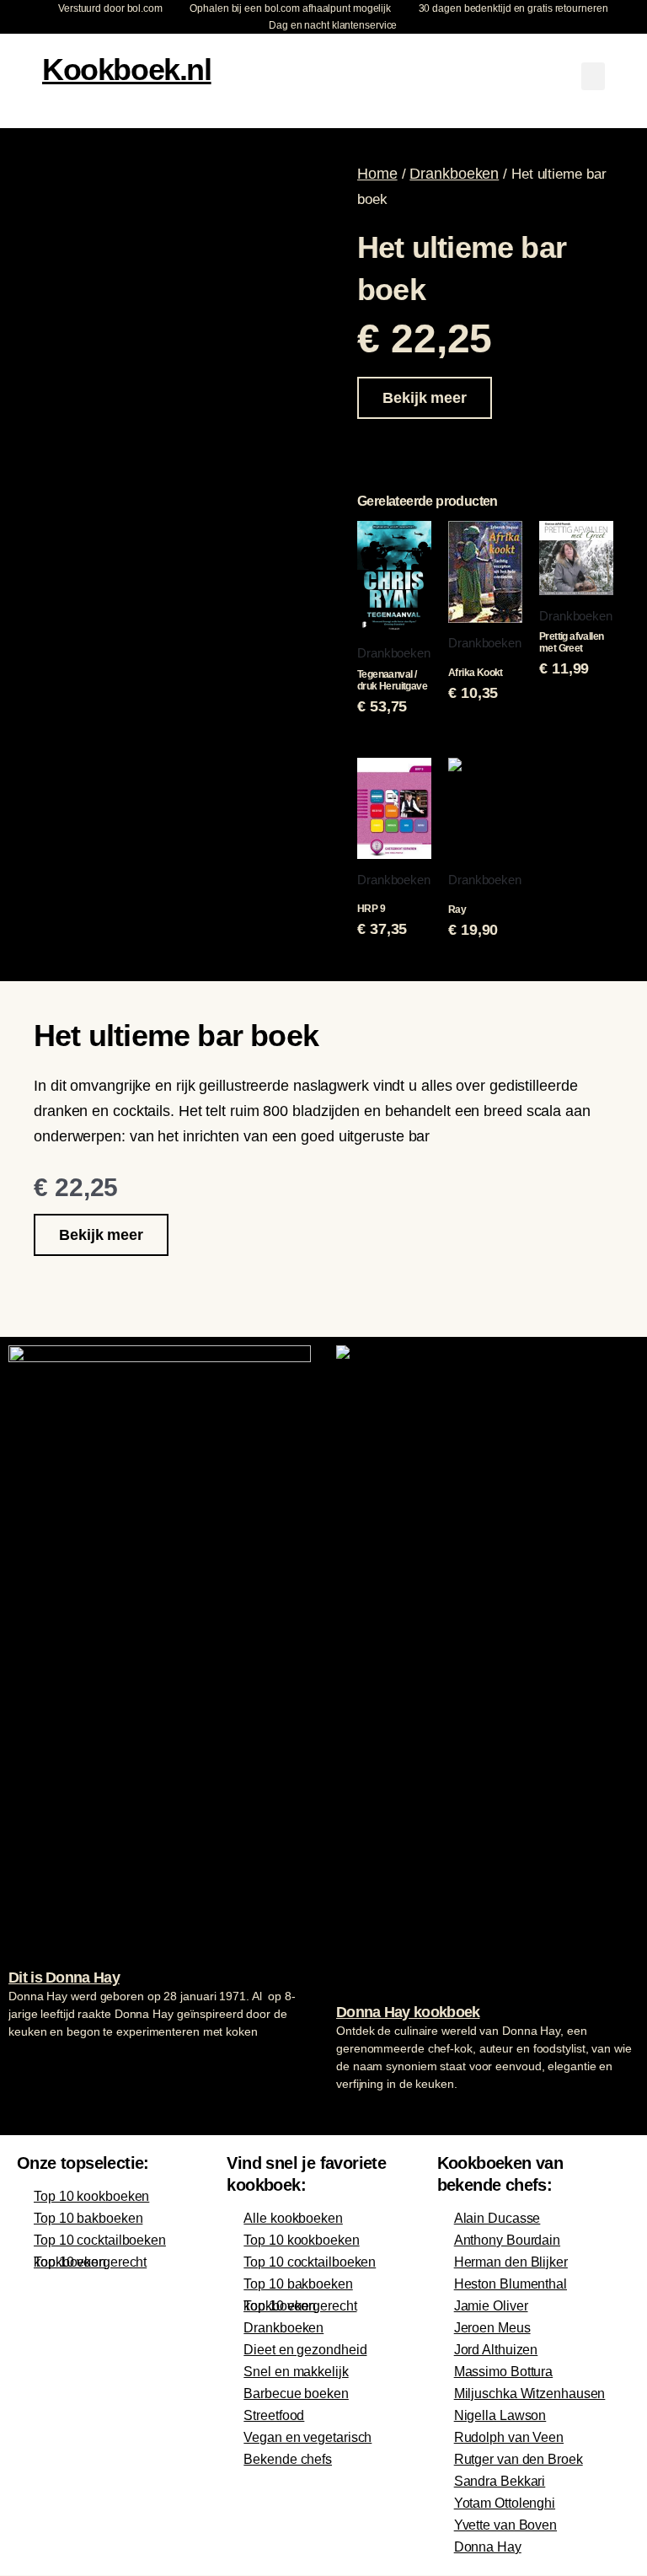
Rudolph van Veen (509, 2437)
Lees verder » (41, 2063)
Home (377, 174)
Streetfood (274, 2415)
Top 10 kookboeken (91, 2196)
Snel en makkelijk (296, 2372)
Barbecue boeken (296, 2394)
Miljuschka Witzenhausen (530, 2394)
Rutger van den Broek (519, 2459)
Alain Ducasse (497, 2218)
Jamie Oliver (491, 2306)
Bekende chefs (288, 2459)
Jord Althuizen (496, 2350)
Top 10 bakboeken (88, 2218)
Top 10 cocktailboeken (100, 2240)
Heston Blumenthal (511, 2284)
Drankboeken (454, 174)
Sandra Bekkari (500, 2481)
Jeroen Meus (492, 2328)
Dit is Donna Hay (64, 1978)
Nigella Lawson (500, 2415)
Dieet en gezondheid (305, 2350)
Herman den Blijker (511, 2262)
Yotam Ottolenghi (505, 2503)
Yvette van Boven (505, 2525)
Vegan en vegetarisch (307, 2437)
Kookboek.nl (127, 70)
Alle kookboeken (293, 2218)
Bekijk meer (425, 398)
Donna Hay (488, 2547)
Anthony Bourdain (507, 2240)
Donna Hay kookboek (408, 2012)
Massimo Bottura (504, 2372)
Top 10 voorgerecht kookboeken (90, 2262)
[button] (593, 76)
